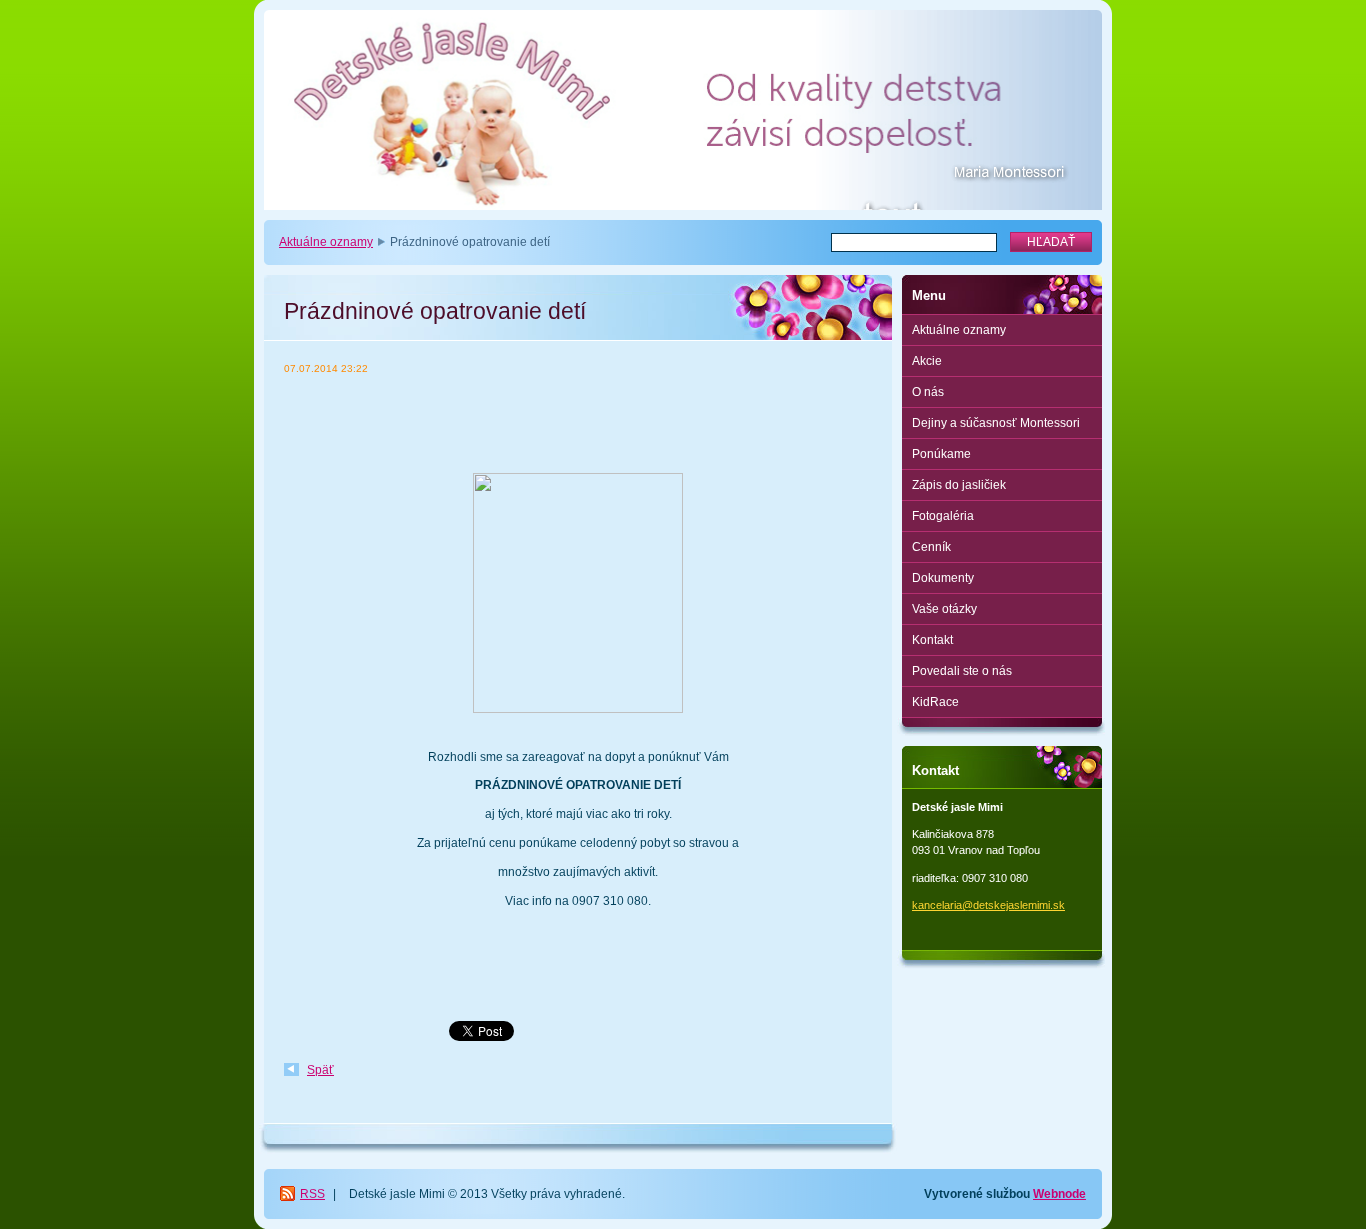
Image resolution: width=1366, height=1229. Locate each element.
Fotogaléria (943, 516)
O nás (928, 392)
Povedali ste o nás (962, 671)
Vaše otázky (944, 609)
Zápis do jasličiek (959, 485)
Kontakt (932, 640)
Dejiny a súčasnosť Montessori (996, 423)
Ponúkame (941, 454)
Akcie (927, 361)
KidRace (935, 702)
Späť (320, 1070)
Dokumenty (943, 578)
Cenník (931, 547)
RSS (312, 1194)
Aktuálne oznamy (326, 242)
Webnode (1059, 1194)
